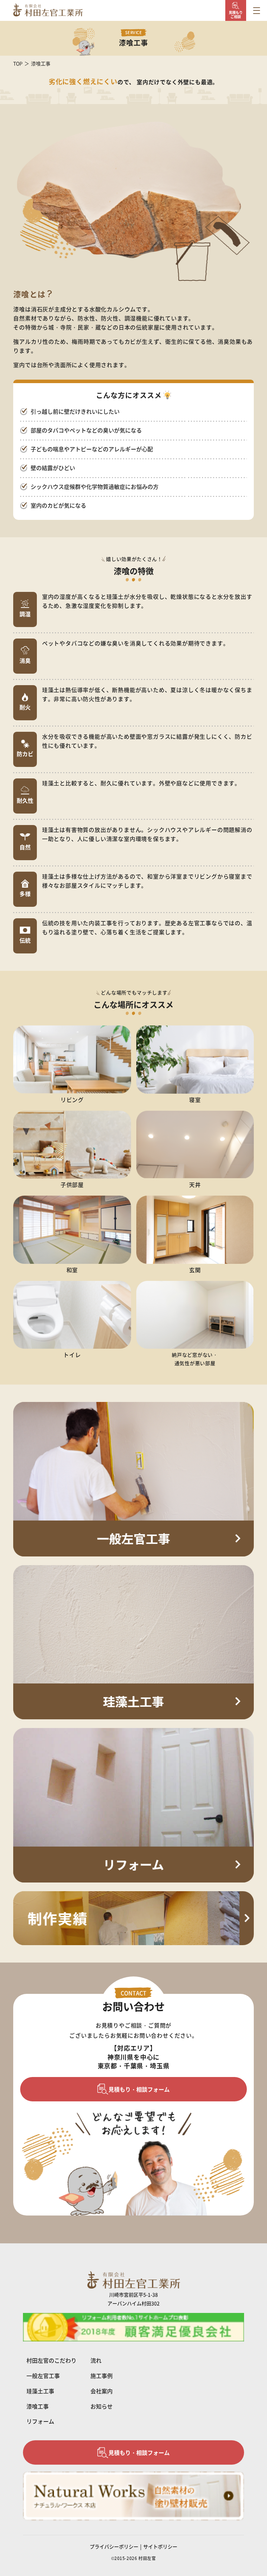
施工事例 (102, 2376)
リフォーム (40, 2421)
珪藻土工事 (40, 2391)
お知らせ (102, 2406)
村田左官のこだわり (51, 2360)
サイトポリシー (160, 2546)
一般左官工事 (43, 2376)
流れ (96, 2360)
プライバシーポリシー (114, 2546)
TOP (18, 63)
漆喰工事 (38, 2406)
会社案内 (102, 2391)
